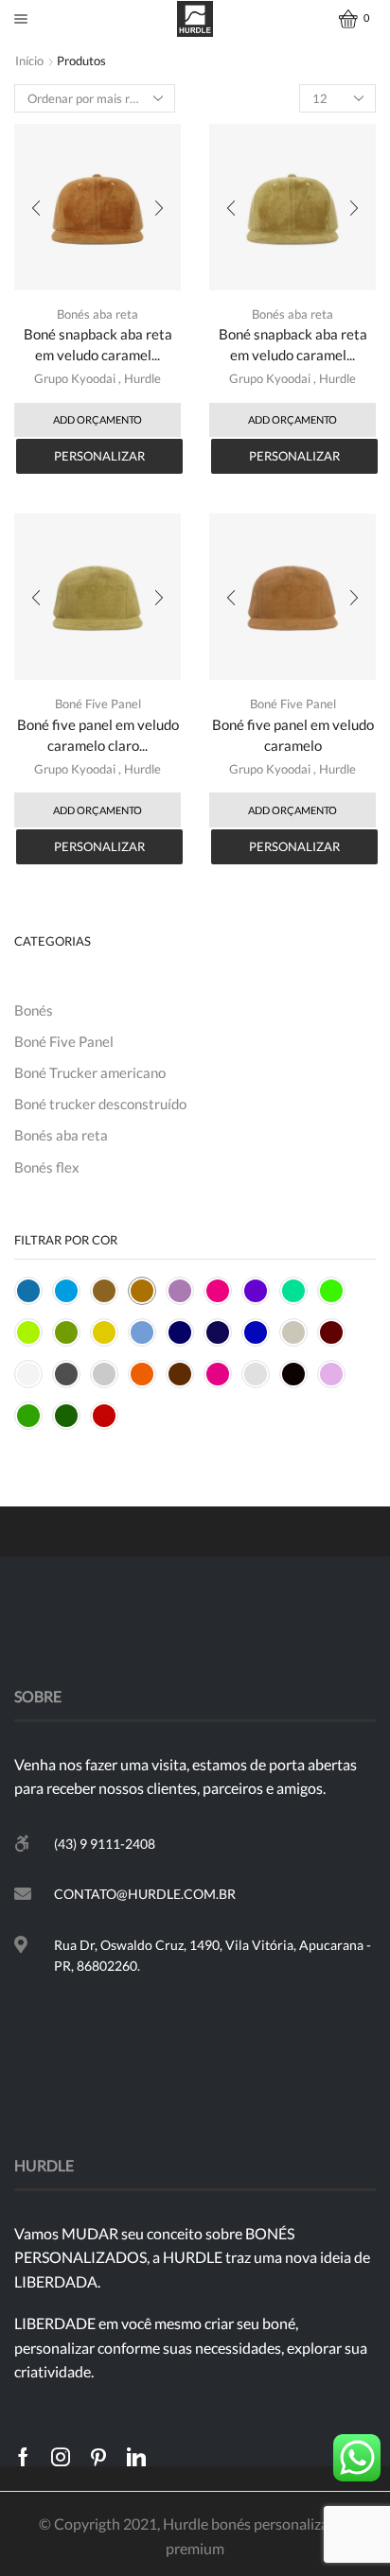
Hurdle (142, 378)
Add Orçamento (97, 419)
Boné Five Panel (98, 704)
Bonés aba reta (97, 314)
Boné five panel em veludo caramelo (293, 735)
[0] (341, 19)
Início (29, 61)
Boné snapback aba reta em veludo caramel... (98, 344)
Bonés (34, 1010)
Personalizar (99, 456)
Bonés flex (47, 1167)
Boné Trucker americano (90, 1072)
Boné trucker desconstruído (100, 1104)
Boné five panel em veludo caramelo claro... (98, 735)
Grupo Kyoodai (75, 378)
